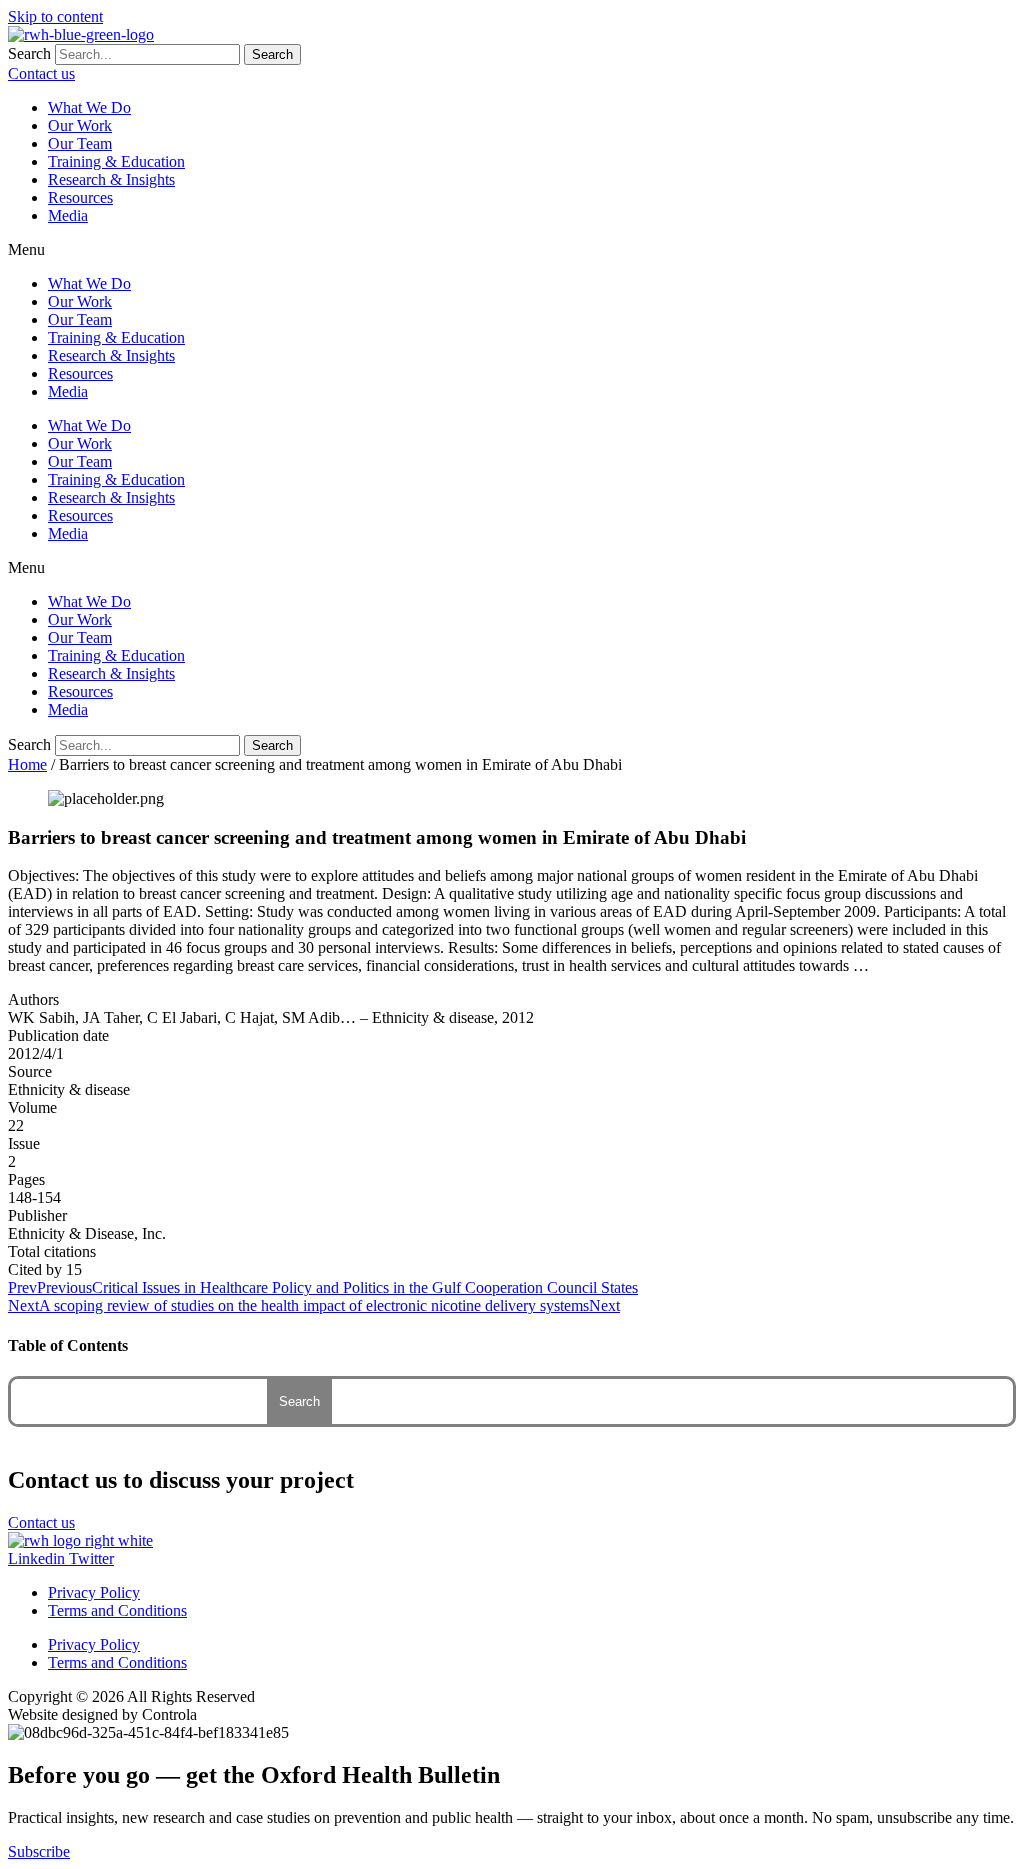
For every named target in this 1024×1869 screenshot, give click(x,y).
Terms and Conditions (117, 1610)
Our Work (80, 125)
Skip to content (55, 16)
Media (68, 215)
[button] (512, 250)
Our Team (80, 143)
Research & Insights (111, 179)
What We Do (89, 107)
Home (27, 764)
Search (29, 53)
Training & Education (116, 161)
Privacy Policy (94, 1592)
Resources (80, 197)
